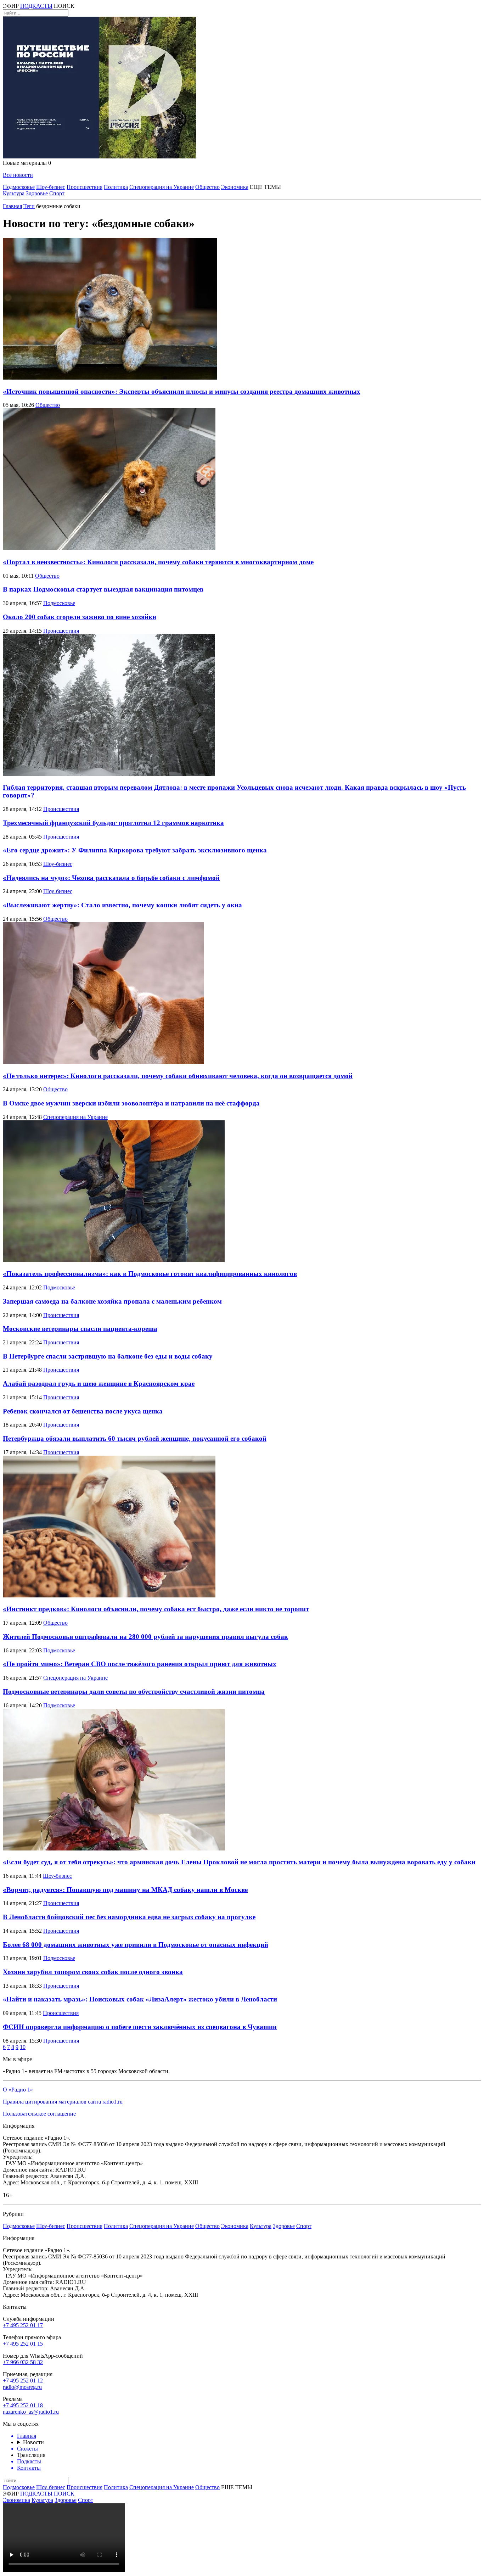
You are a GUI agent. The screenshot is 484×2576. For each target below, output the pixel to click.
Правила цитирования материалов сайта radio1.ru (63, 2102)
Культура (14, 193)
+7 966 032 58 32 (23, 2362)
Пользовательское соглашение (39, 2114)
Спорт (57, 193)
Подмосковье (19, 187)
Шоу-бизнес (51, 187)
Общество (207, 187)
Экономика (235, 187)
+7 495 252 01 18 (23, 2405)
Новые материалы (27, 163)
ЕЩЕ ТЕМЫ (265, 187)
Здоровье (37, 193)
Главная (12, 206)
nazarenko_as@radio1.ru (31, 2412)
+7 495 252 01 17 (23, 2325)
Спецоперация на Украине (162, 187)
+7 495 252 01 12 (23, 2381)
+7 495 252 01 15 (23, 2344)
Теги (29, 206)
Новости (33, 2442)
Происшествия (85, 187)
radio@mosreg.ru (22, 2387)
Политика (116, 187)
